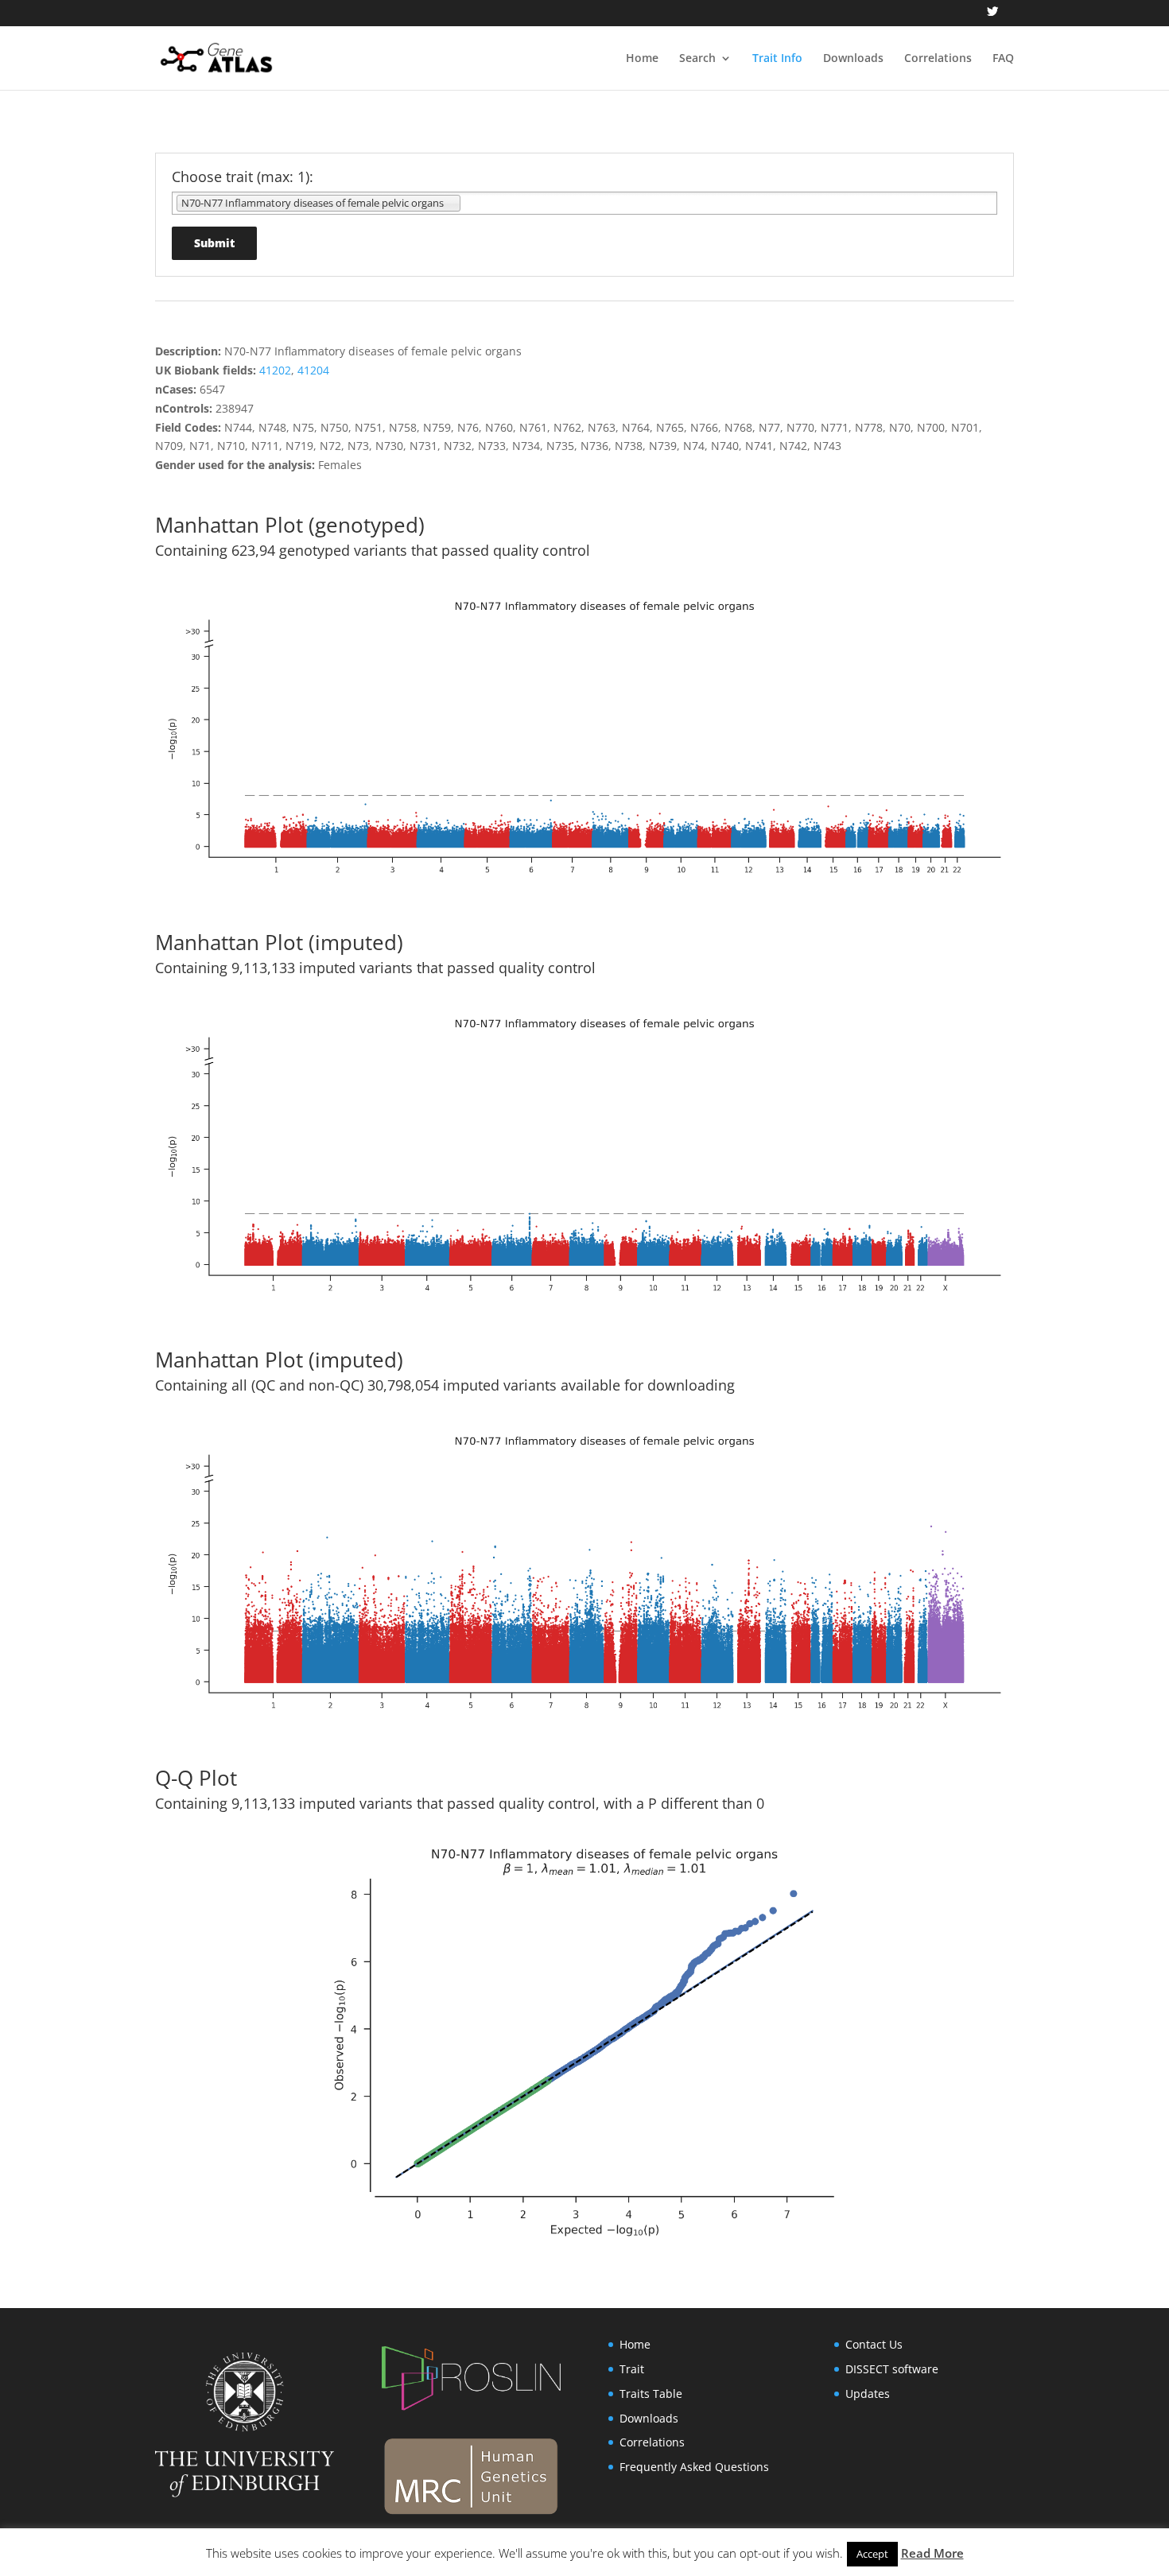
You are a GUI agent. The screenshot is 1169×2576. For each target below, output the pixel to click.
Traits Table (651, 2394)
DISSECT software (892, 2369)
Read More (932, 2553)
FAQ (1003, 59)
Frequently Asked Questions (694, 2467)
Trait (632, 2369)
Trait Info (777, 59)
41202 (275, 370)
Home (642, 59)
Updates (868, 2394)
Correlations (938, 59)
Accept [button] (872, 2554)
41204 (313, 370)
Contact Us (874, 2344)
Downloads (853, 59)
